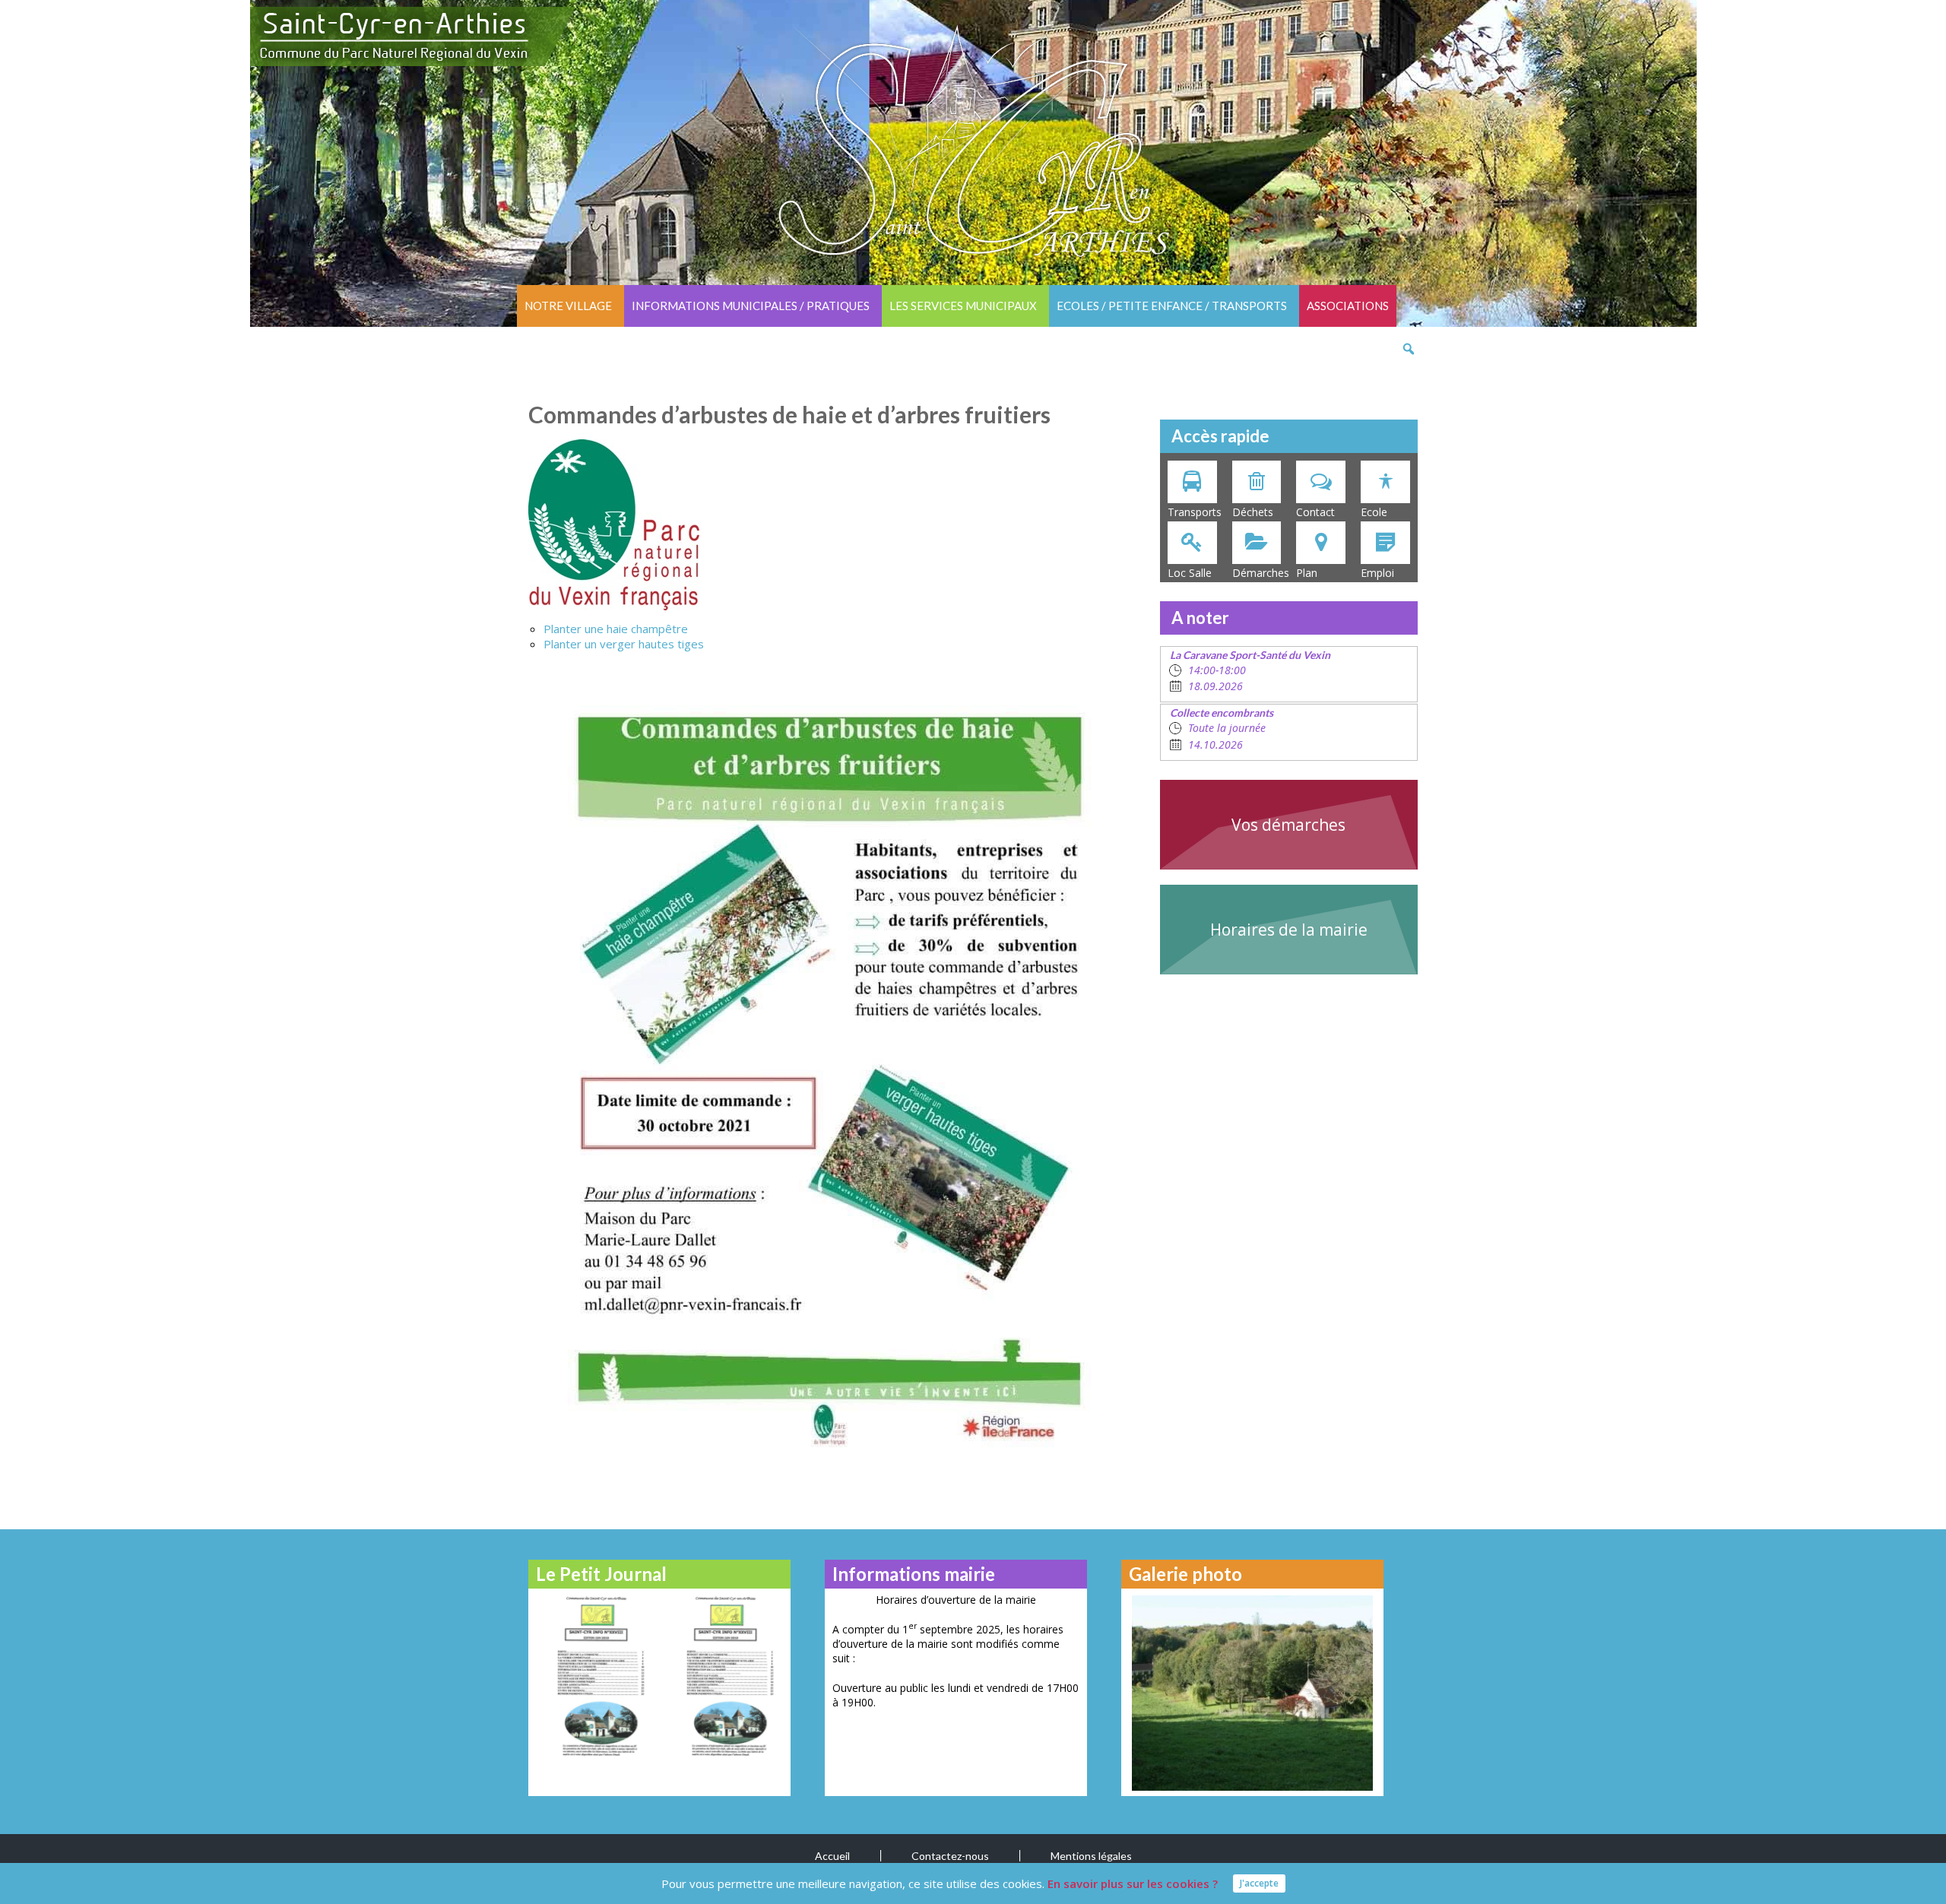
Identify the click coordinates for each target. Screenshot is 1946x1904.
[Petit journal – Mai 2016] (595, 1676)
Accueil (832, 1856)
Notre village (568, 306)
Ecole (1374, 512)
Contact (1315, 512)
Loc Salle (1190, 573)
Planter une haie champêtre (616, 629)
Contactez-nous (950, 1856)
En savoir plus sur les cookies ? (1133, 1883)
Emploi (1377, 573)
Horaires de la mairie (1289, 930)
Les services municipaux (963, 306)
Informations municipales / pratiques (751, 306)
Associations (1348, 306)
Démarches (1261, 573)
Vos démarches (1288, 825)
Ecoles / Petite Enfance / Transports (1172, 306)
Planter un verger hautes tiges (624, 644)
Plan (1307, 573)
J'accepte (1259, 1883)
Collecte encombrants (1222, 713)
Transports (1195, 512)
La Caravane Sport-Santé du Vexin (1250, 655)
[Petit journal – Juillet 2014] (724, 1676)
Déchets (1253, 512)
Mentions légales (1091, 1856)
